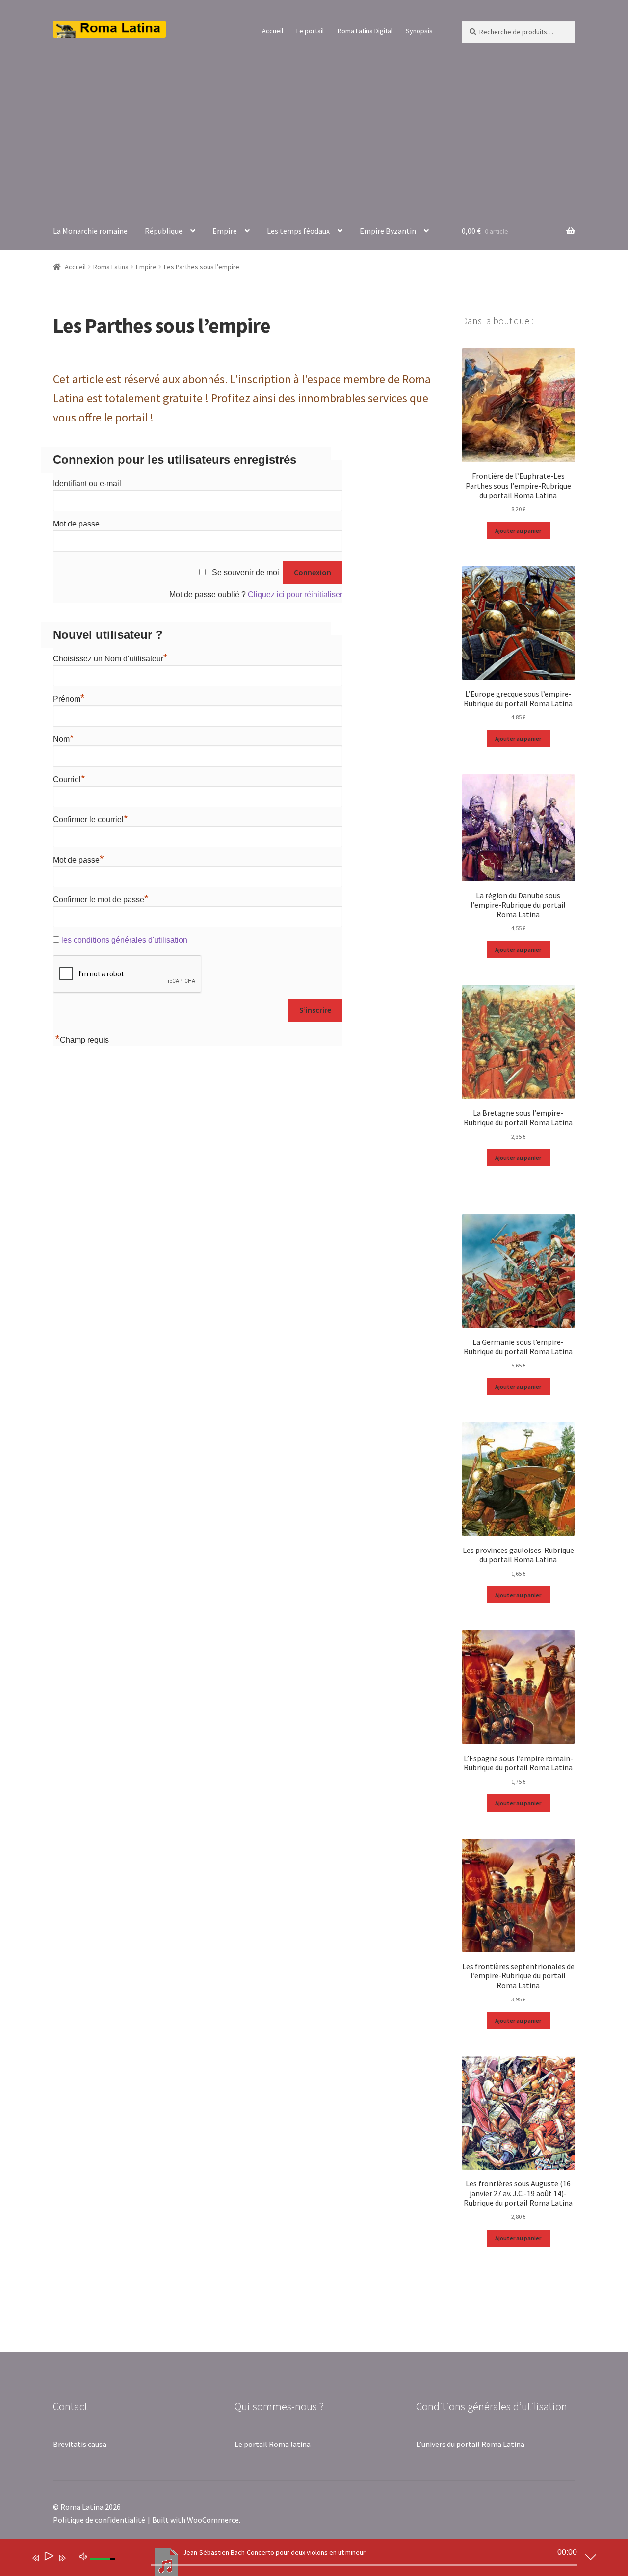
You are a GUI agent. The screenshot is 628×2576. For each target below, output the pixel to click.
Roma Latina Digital (365, 31)
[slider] (364, 2565)
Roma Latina (111, 267)
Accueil (273, 31)
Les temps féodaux (298, 231)
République (164, 231)
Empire (225, 231)
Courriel (69, 779)
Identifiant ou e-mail (87, 484)
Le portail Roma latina (273, 2444)
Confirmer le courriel (91, 820)
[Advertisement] (314, 128)
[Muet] (83, 2556)
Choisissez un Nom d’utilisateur (110, 659)
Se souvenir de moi (246, 572)
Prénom (69, 699)
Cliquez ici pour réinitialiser (295, 594)
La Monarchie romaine (90, 231)
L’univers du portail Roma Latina (470, 2444)
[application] (307, 2560)
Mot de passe (76, 524)
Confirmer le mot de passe (101, 900)
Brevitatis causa (80, 2444)
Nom (64, 739)
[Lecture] (48, 2558)
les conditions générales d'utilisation (124, 940)
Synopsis (419, 31)
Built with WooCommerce (196, 2520)
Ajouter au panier (518, 531)
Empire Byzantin (388, 231)
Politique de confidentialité (99, 2520)
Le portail (310, 31)
